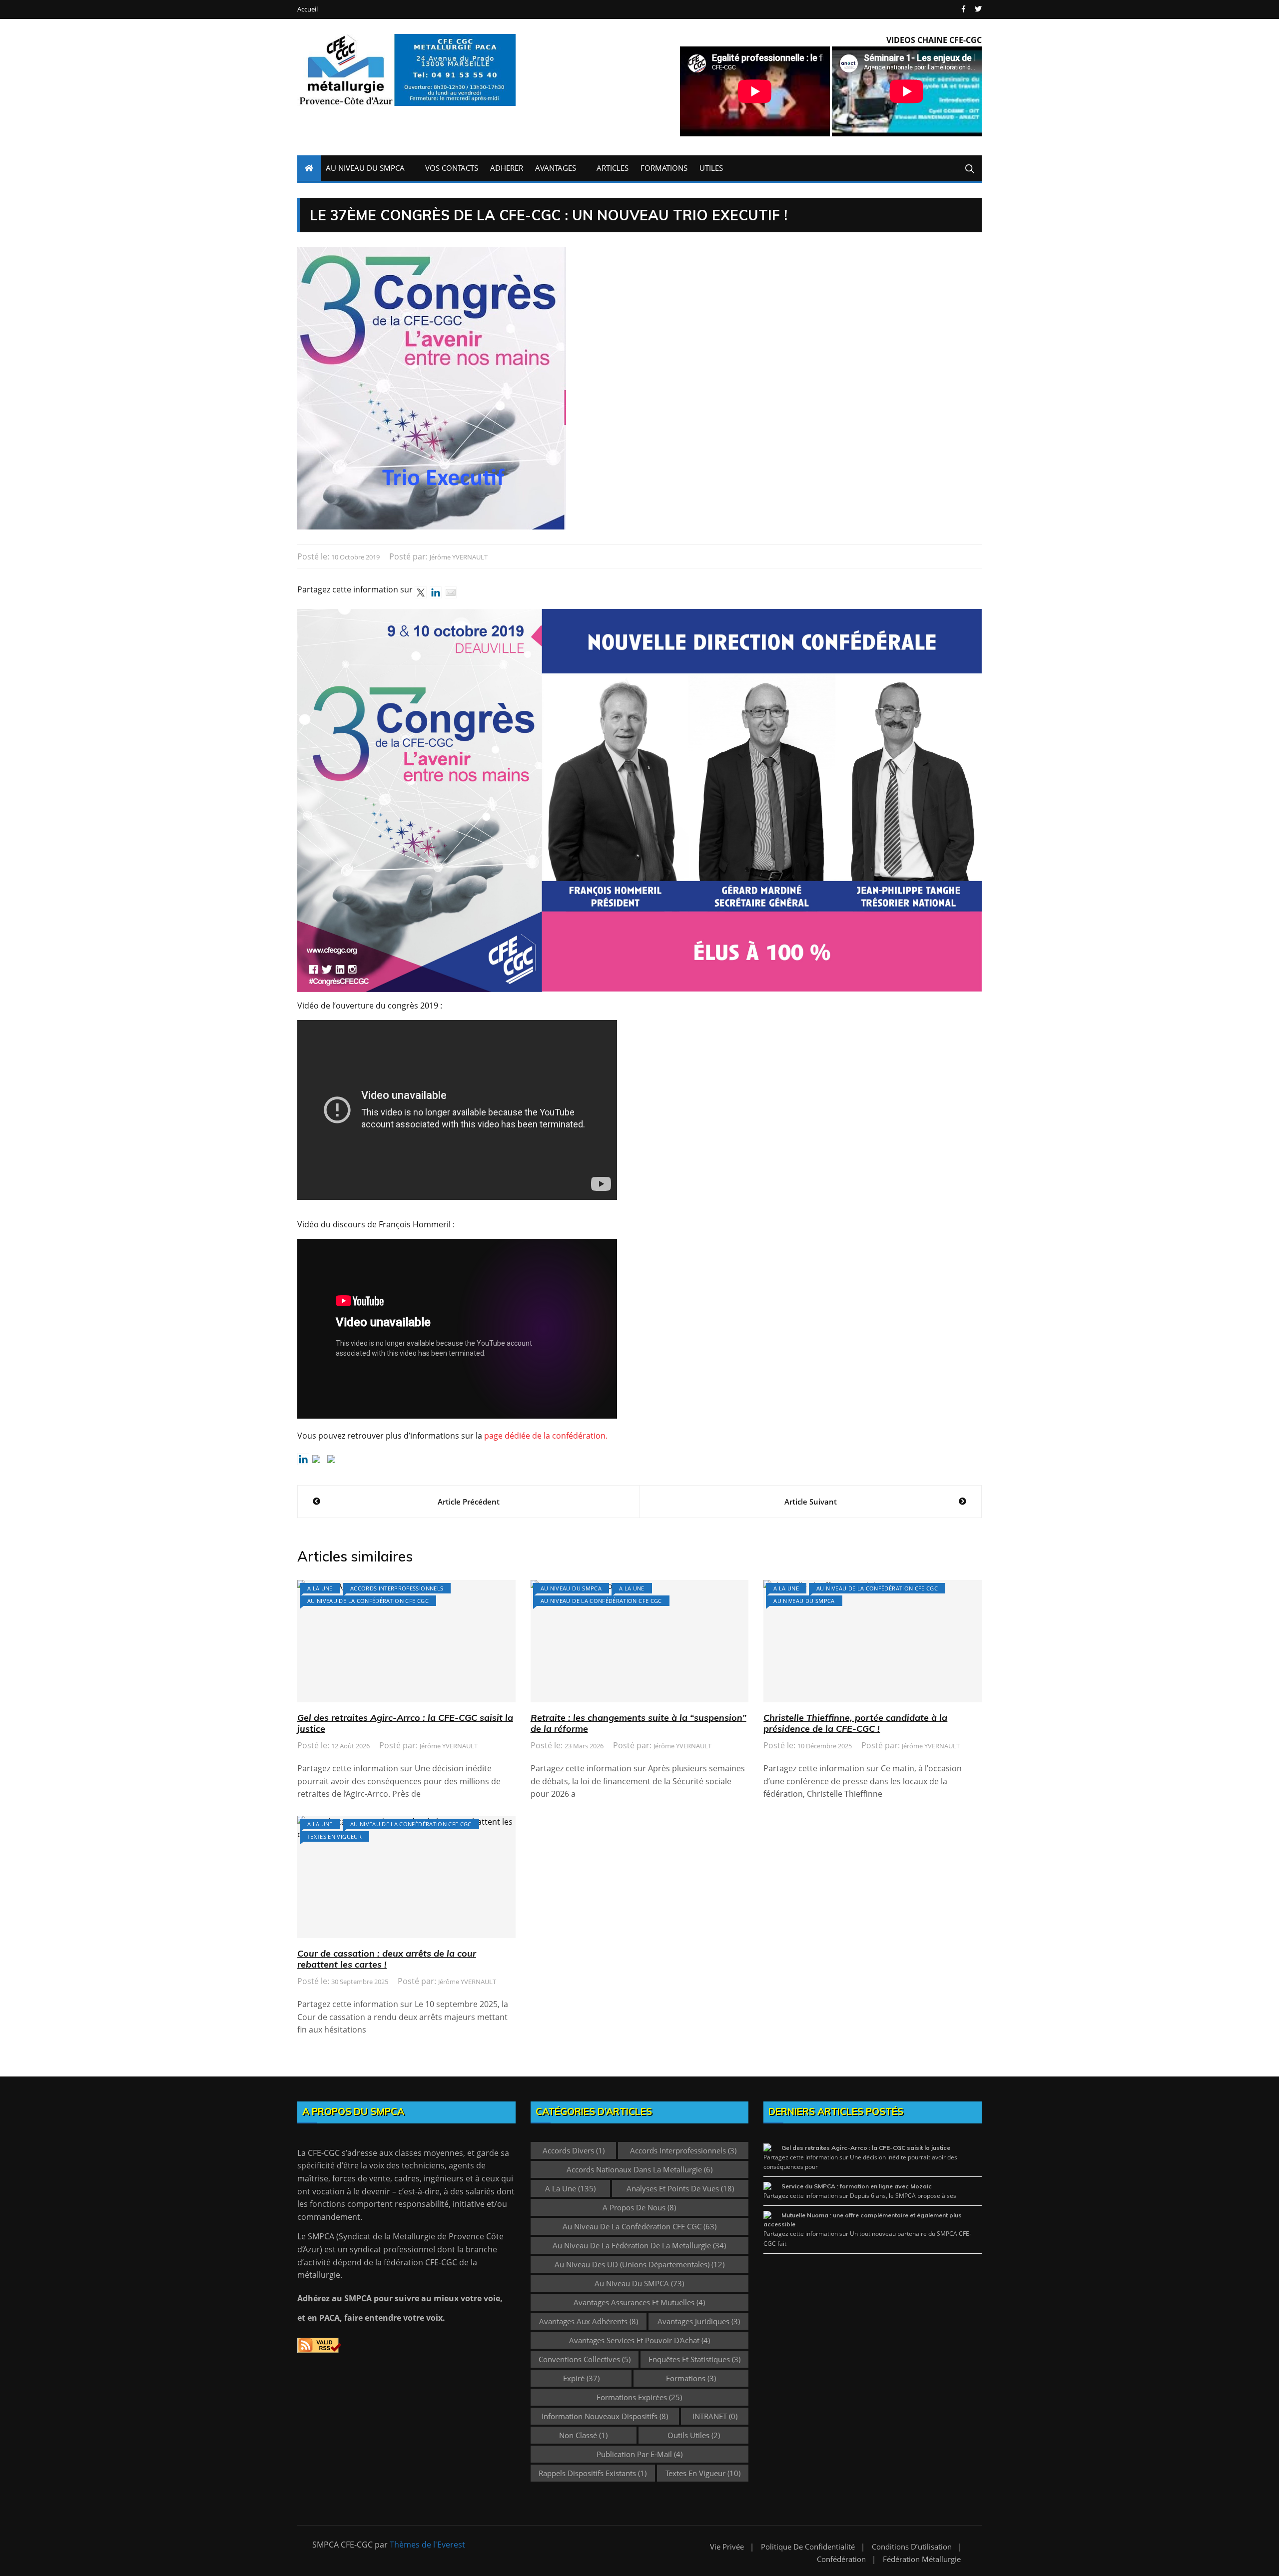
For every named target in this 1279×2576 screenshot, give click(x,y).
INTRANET (715, 2416)
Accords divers (574, 2150)
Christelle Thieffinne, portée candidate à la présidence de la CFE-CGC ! (855, 1723)
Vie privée (727, 2547)
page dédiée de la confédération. (546, 1436)
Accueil (308, 9)
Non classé (583, 2435)
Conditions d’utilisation (912, 2547)
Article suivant (811, 1502)
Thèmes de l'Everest (427, 2545)
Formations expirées (639, 2397)
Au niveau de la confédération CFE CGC (368, 1601)
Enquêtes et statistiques (694, 2359)
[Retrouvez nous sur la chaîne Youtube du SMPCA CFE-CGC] (333, 1461)
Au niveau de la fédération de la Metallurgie (639, 2245)
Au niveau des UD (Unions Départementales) (639, 2264)
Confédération (841, 2559)
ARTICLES (613, 168)
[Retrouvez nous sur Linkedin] (303, 1459)
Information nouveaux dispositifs (605, 2416)
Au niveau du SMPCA (571, 1588)
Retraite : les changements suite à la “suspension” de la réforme (639, 1723)
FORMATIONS (664, 168)
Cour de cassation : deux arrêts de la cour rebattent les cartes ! (387, 1959)
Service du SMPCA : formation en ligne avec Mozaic (857, 2186)
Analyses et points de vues (680, 2188)
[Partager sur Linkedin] (436, 592)
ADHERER (507, 168)
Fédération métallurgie (922, 2559)
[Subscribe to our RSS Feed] (318, 1461)
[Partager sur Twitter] (421, 592)
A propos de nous (639, 2207)
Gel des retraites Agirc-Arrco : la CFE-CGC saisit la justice (405, 1723)
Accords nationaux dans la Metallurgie (639, 2169)
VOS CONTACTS (452, 168)
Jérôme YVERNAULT (459, 557)
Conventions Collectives (585, 2359)
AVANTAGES (556, 168)
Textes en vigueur (334, 1836)
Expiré (581, 2378)
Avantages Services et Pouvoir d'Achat (639, 2340)
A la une (320, 1588)
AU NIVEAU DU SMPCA (365, 168)
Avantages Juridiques (699, 2321)
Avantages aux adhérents (589, 2321)
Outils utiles (694, 2435)
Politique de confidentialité (808, 2547)
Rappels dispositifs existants (593, 2473)
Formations (691, 2378)
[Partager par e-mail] (451, 592)
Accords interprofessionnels (397, 1588)
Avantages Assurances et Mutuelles (639, 2302)
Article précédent (469, 1502)
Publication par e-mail (639, 2454)
